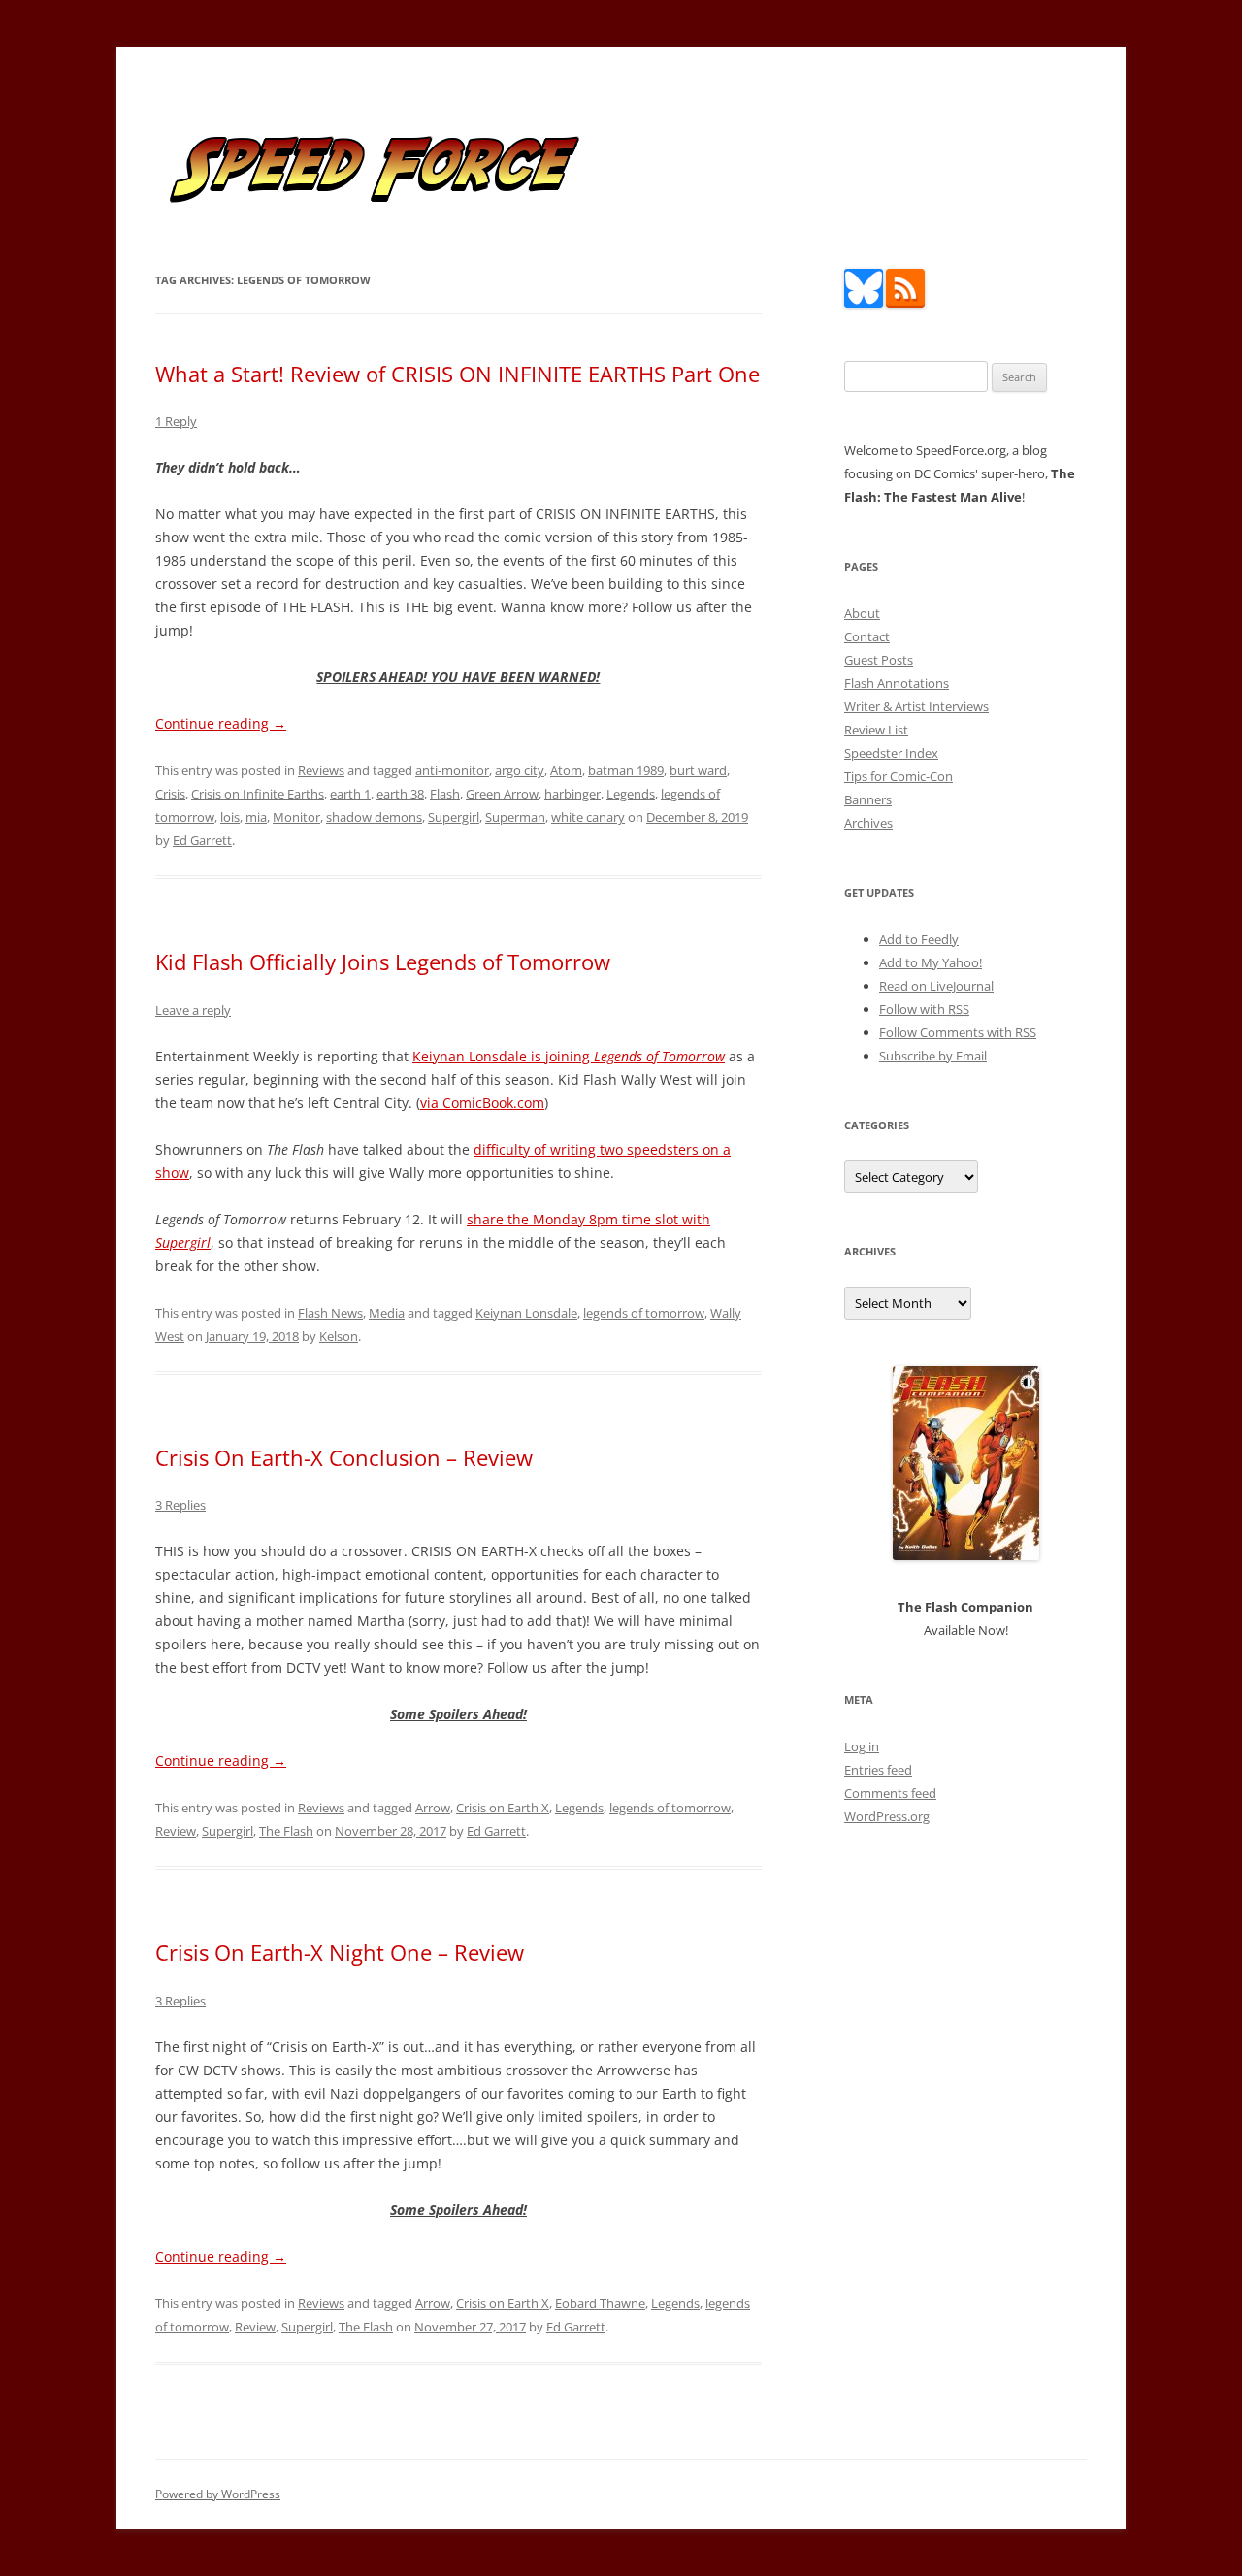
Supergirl (454, 817)
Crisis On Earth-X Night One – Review (340, 1952)
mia (256, 817)
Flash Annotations (897, 683)
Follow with (924, 1009)
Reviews (321, 770)
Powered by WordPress (218, 2494)
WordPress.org (887, 1816)
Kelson (339, 1336)
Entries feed (878, 1770)
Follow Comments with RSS (958, 1032)
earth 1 (350, 794)
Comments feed (890, 1793)
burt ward (698, 770)
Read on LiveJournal (936, 986)
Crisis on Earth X (503, 1808)
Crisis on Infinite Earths (258, 794)
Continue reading (221, 723)
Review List (876, 730)
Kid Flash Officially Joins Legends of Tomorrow (383, 962)
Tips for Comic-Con (899, 776)
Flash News (330, 1313)
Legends (631, 794)
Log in (862, 1746)
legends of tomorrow (644, 1313)
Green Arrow (502, 794)
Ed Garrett (202, 840)
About (862, 613)
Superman (515, 817)
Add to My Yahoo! (931, 962)
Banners (868, 799)
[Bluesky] (864, 303)
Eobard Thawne (600, 2303)
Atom (566, 770)
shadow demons (374, 817)
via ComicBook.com (482, 1103)
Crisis (170, 794)
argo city (520, 770)
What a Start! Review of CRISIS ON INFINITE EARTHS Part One (458, 374)
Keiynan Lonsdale (526, 1313)
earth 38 (400, 794)
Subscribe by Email (933, 1056)
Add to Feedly (919, 939)
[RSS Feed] (905, 303)
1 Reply (176, 421)
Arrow (433, 1808)
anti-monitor (452, 770)
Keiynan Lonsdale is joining (569, 1056)
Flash (445, 794)
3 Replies (180, 1505)
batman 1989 (626, 770)
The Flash (286, 1831)
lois (230, 817)
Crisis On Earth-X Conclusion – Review (344, 1457)
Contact (867, 636)
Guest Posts (879, 660)
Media (387, 1313)
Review (176, 1831)
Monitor (296, 817)
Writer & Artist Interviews (916, 706)
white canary (588, 817)
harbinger (572, 794)
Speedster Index (891, 753)
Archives (868, 823)
